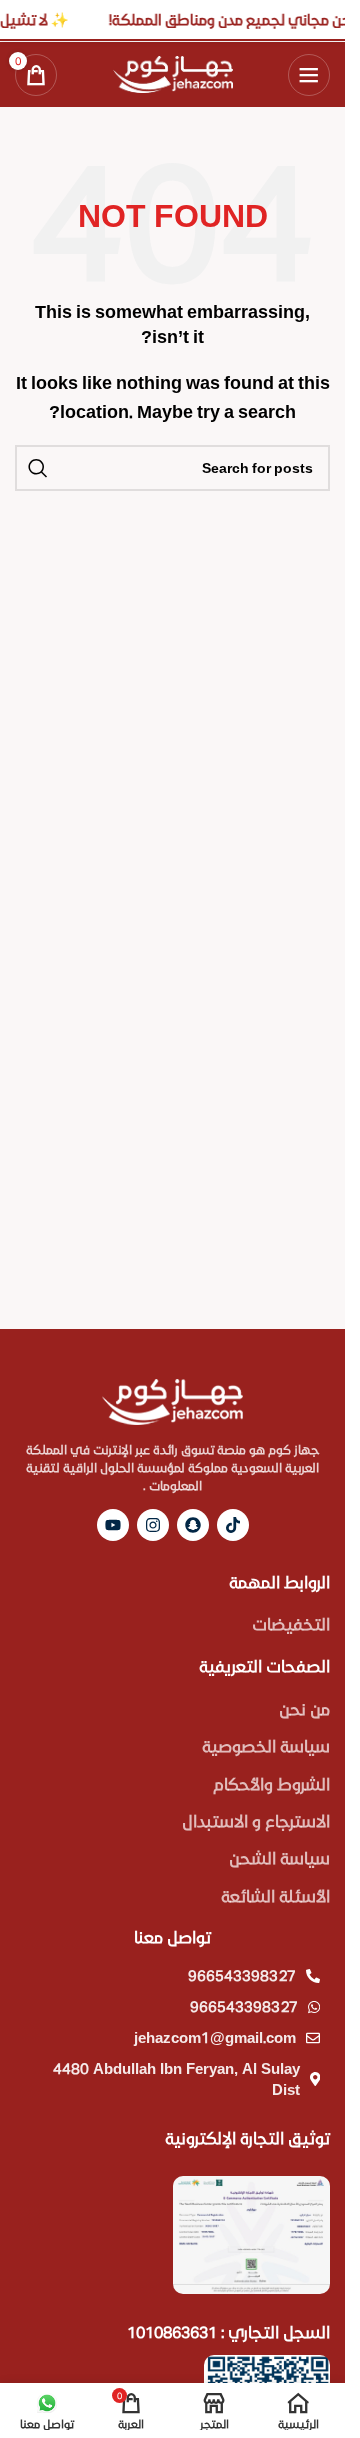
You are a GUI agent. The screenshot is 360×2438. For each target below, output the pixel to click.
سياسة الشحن (279, 1857)
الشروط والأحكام (271, 1783)
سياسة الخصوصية (266, 1745)
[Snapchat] (193, 1525)
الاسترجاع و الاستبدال (256, 1820)
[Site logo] (173, 71)
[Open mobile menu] (309, 75)
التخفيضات (291, 1623)
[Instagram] (153, 1525)
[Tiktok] (233, 1525)
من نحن (304, 1708)
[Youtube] (113, 1525)
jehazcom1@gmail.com (215, 2037)
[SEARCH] (38, 468)
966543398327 (242, 1975)
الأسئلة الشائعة (275, 1895)
